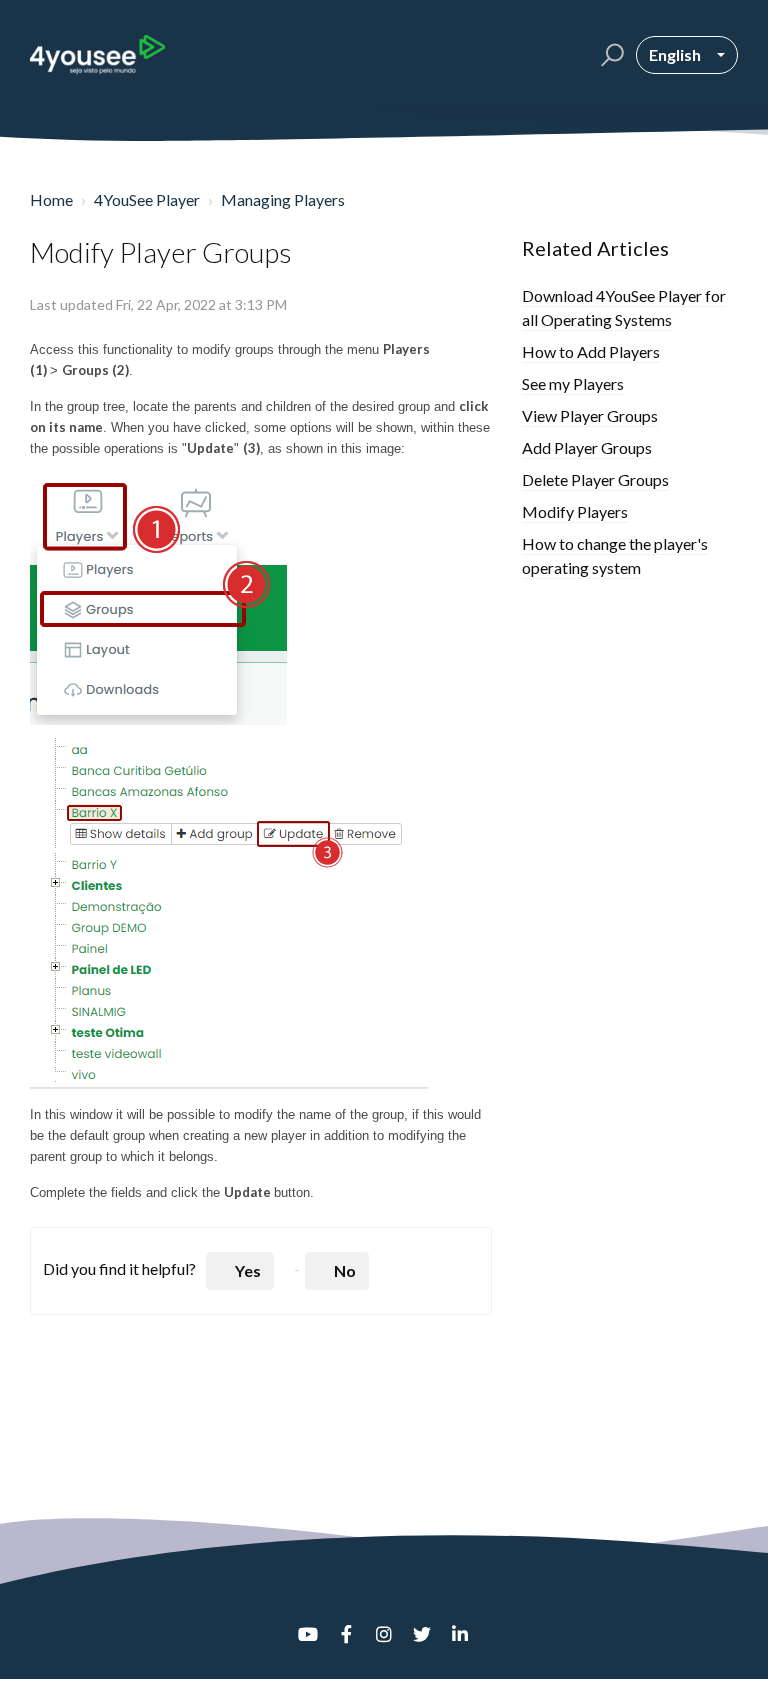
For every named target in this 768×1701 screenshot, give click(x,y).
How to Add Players (591, 351)
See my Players (573, 383)
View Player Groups (590, 415)
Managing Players (283, 199)
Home (51, 199)
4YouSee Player (147, 199)
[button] (609, 55)
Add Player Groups (587, 447)
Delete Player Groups (595, 479)
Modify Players (575, 511)
